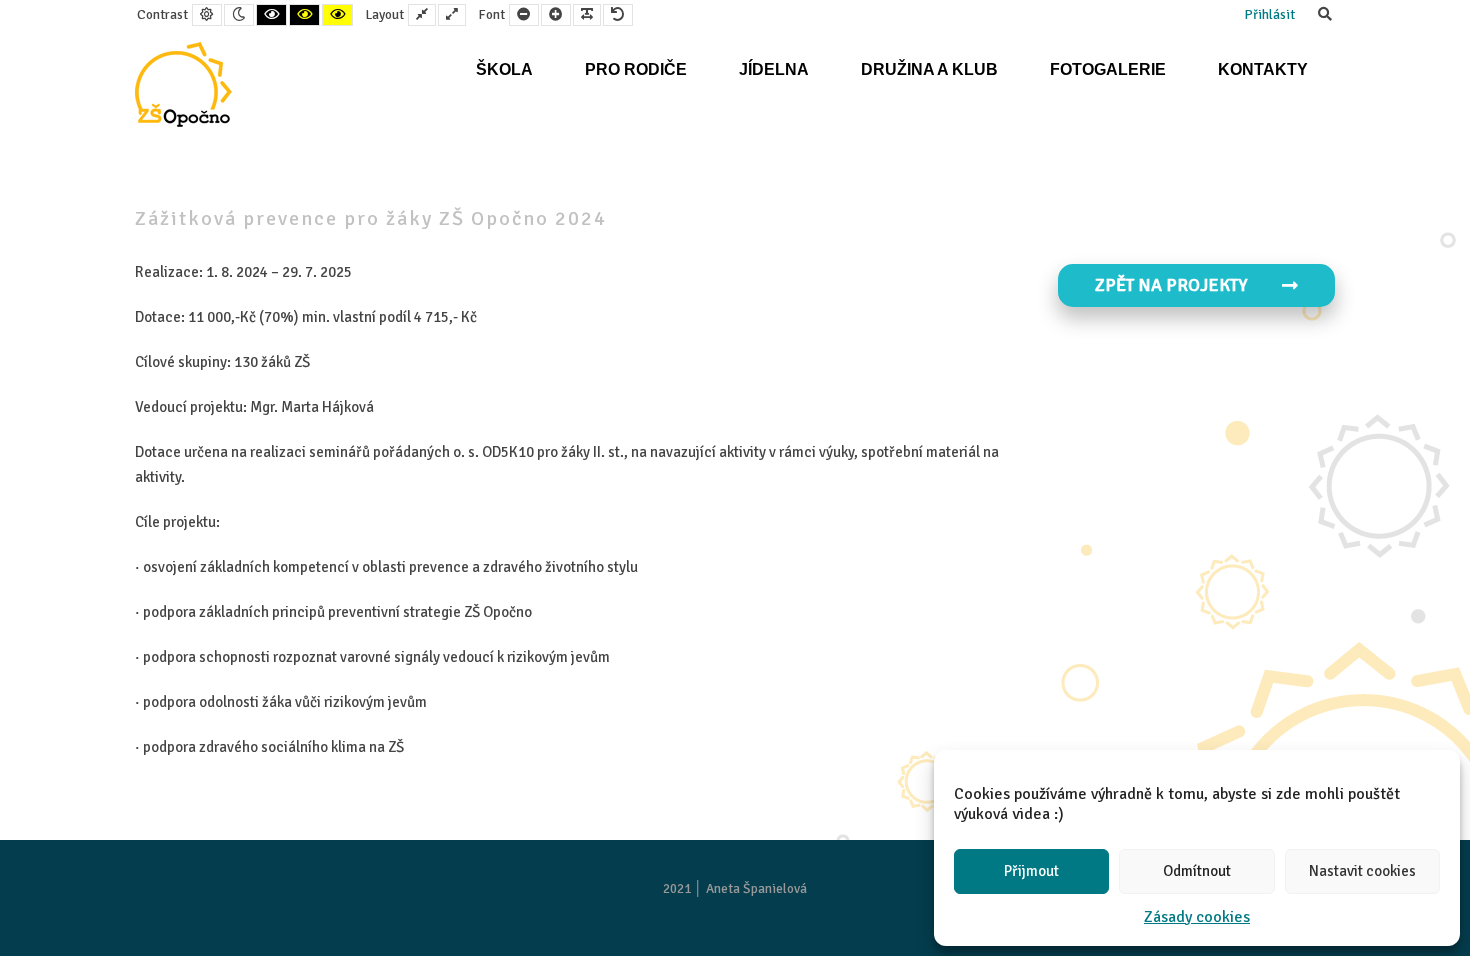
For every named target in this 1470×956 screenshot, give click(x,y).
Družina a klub (929, 69)
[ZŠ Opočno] (183, 84)
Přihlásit (1269, 14)
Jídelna (774, 69)
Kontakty (1263, 69)
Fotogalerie (1108, 69)
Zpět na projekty (1171, 285)
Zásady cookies (1197, 917)
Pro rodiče (636, 69)
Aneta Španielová (756, 888)
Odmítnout (1197, 871)
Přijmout (1031, 871)
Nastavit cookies (1362, 871)
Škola (504, 69)
